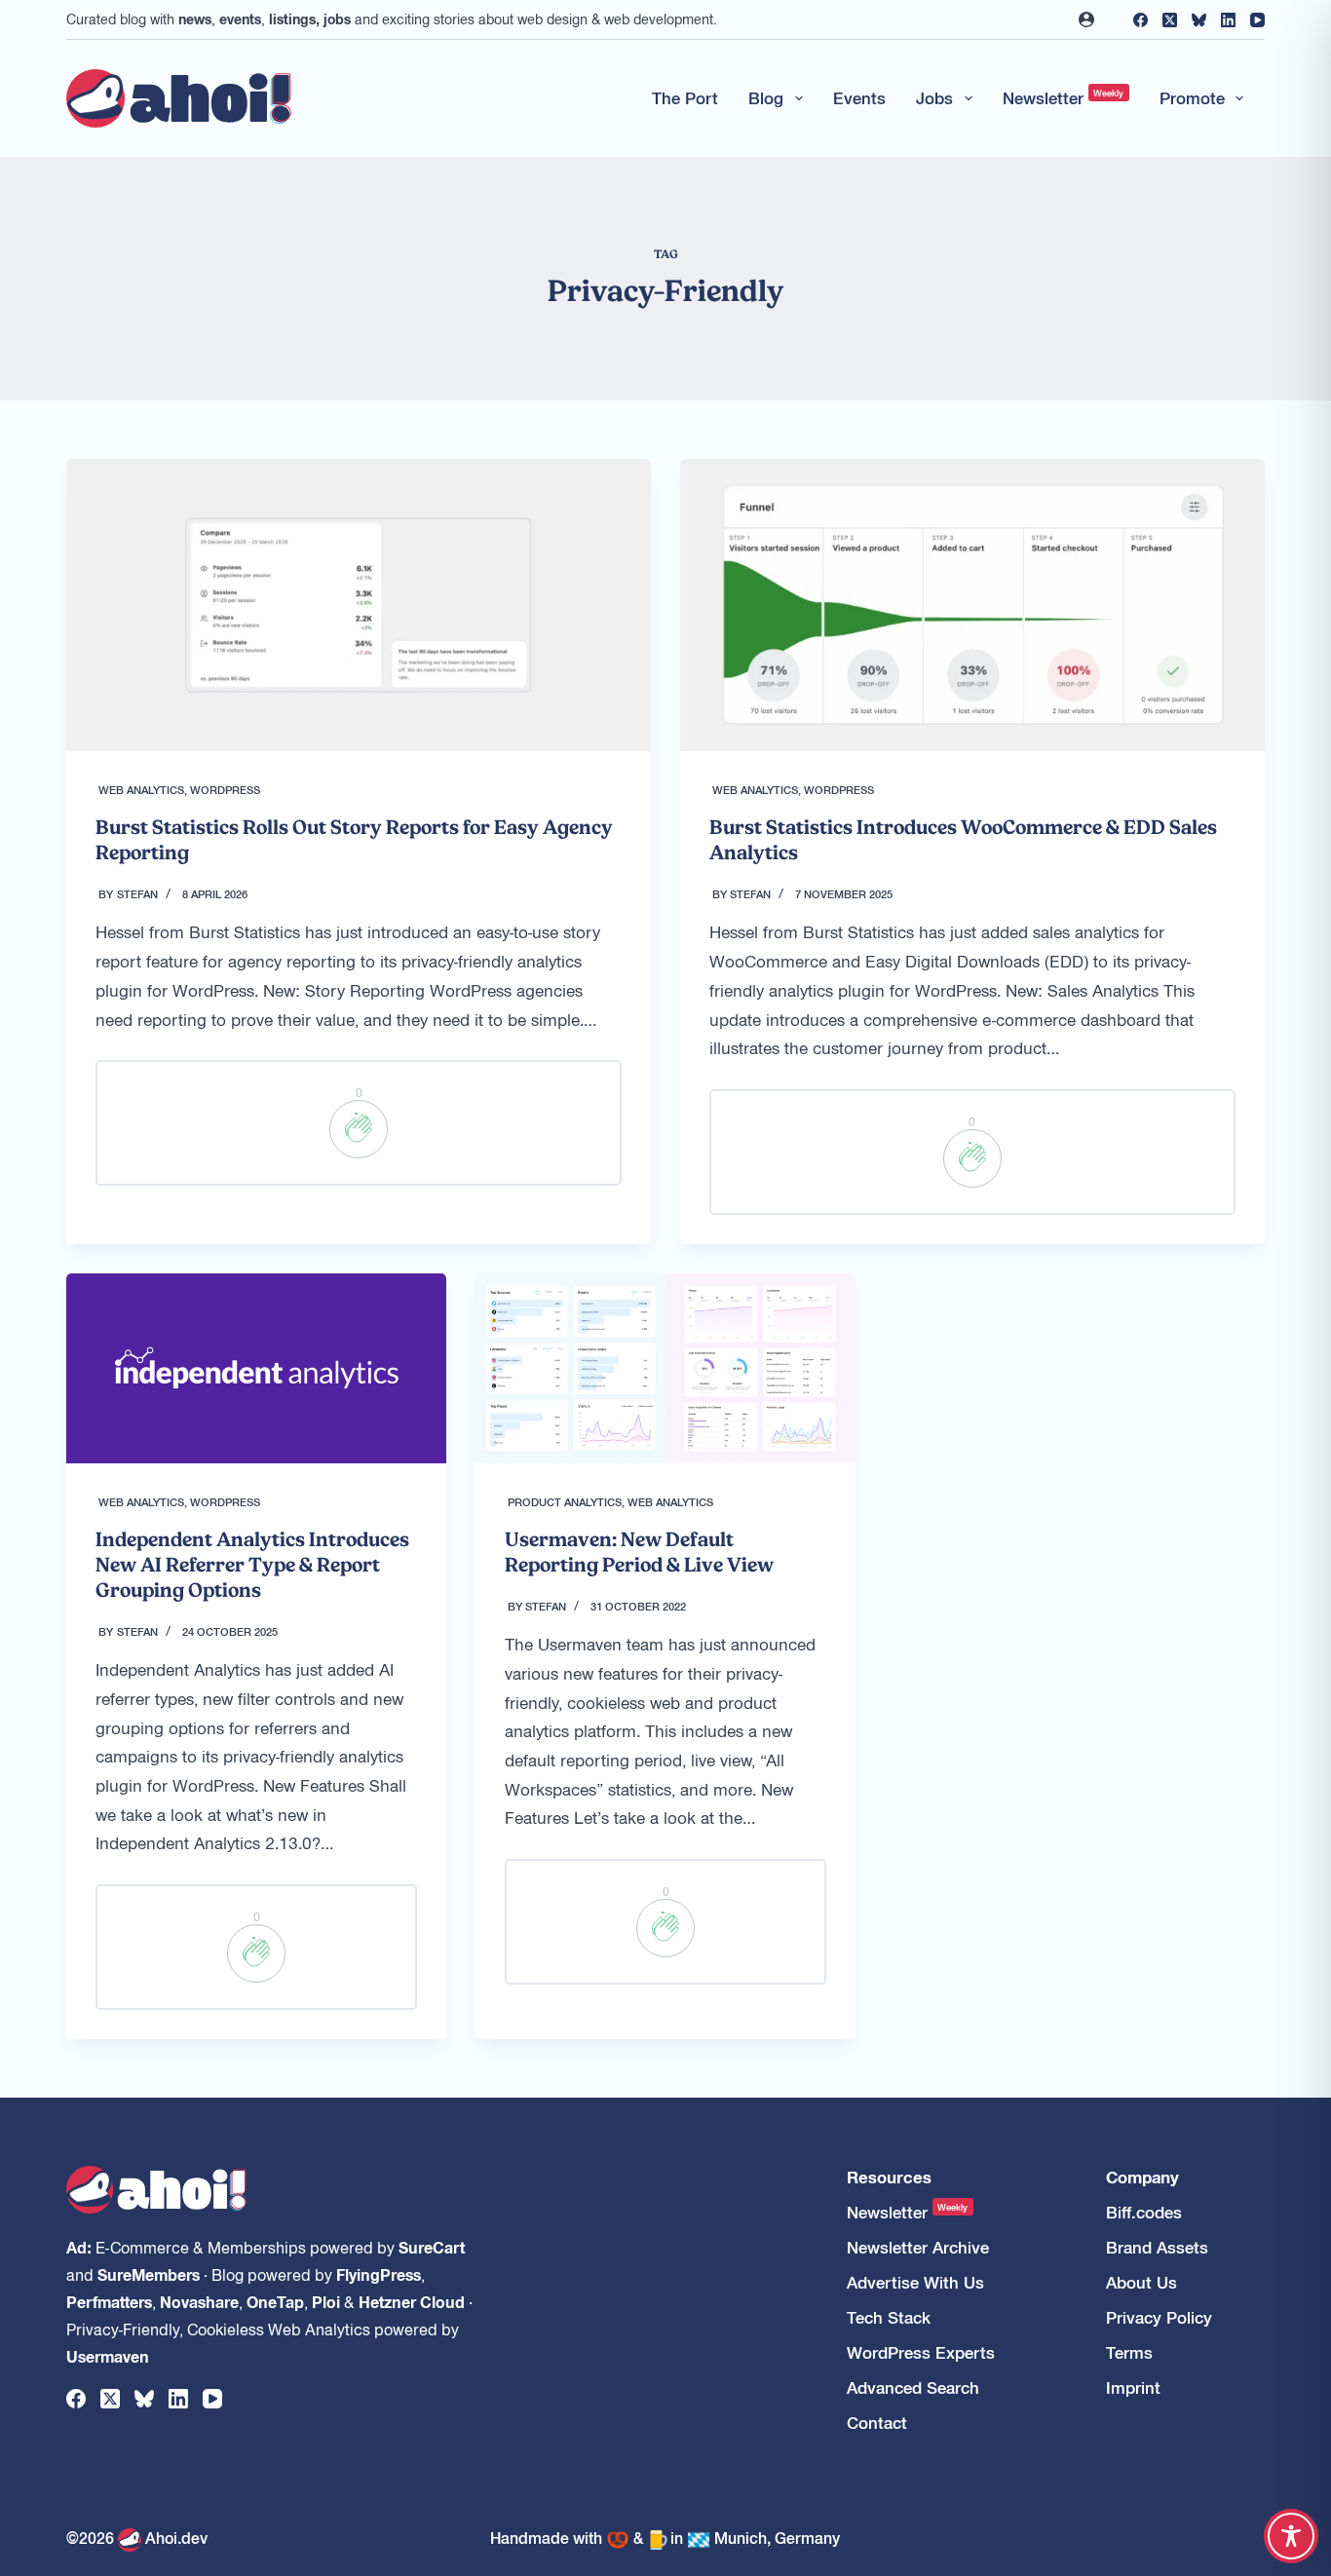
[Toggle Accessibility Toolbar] (1291, 2536)
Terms (1129, 2352)
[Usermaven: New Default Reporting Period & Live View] (665, 1368)
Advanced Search (913, 2387)
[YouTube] (1257, 20)
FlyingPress (379, 2274)
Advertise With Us (915, 2282)
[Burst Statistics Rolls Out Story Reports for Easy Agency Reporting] (359, 605)
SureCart (432, 2247)
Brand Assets (1157, 2247)
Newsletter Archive (918, 2247)
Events (859, 97)
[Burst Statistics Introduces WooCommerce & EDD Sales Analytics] (972, 605)
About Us (1141, 2282)
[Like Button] (359, 1129)
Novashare (199, 2301)
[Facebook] (1141, 20)
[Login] (1086, 19)
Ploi (326, 2301)
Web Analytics (141, 789)
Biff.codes (1144, 2212)
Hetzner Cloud (412, 2301)
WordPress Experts (921, 2352)
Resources (889, 2177)
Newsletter (1064, 97)
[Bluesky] (1199, 20)
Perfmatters (109, 2301)
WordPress (225, 789)
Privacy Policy (1159, 2317)
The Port (685, 97)
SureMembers (149, 2274)
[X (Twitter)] (1170, 20)
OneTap (275, 2301)
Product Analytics (565, 1501)
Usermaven (108, 2356)
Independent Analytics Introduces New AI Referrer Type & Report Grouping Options (252, 1565)
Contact (877, 2423)
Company (1142, 2177)
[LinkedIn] (1228, 20)
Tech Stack (889, 2317)
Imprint (1133, 2387)
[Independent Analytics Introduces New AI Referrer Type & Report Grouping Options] (256, 1368)
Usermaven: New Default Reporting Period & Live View (639, 1552)
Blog (766, 97)
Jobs (934, 97)
